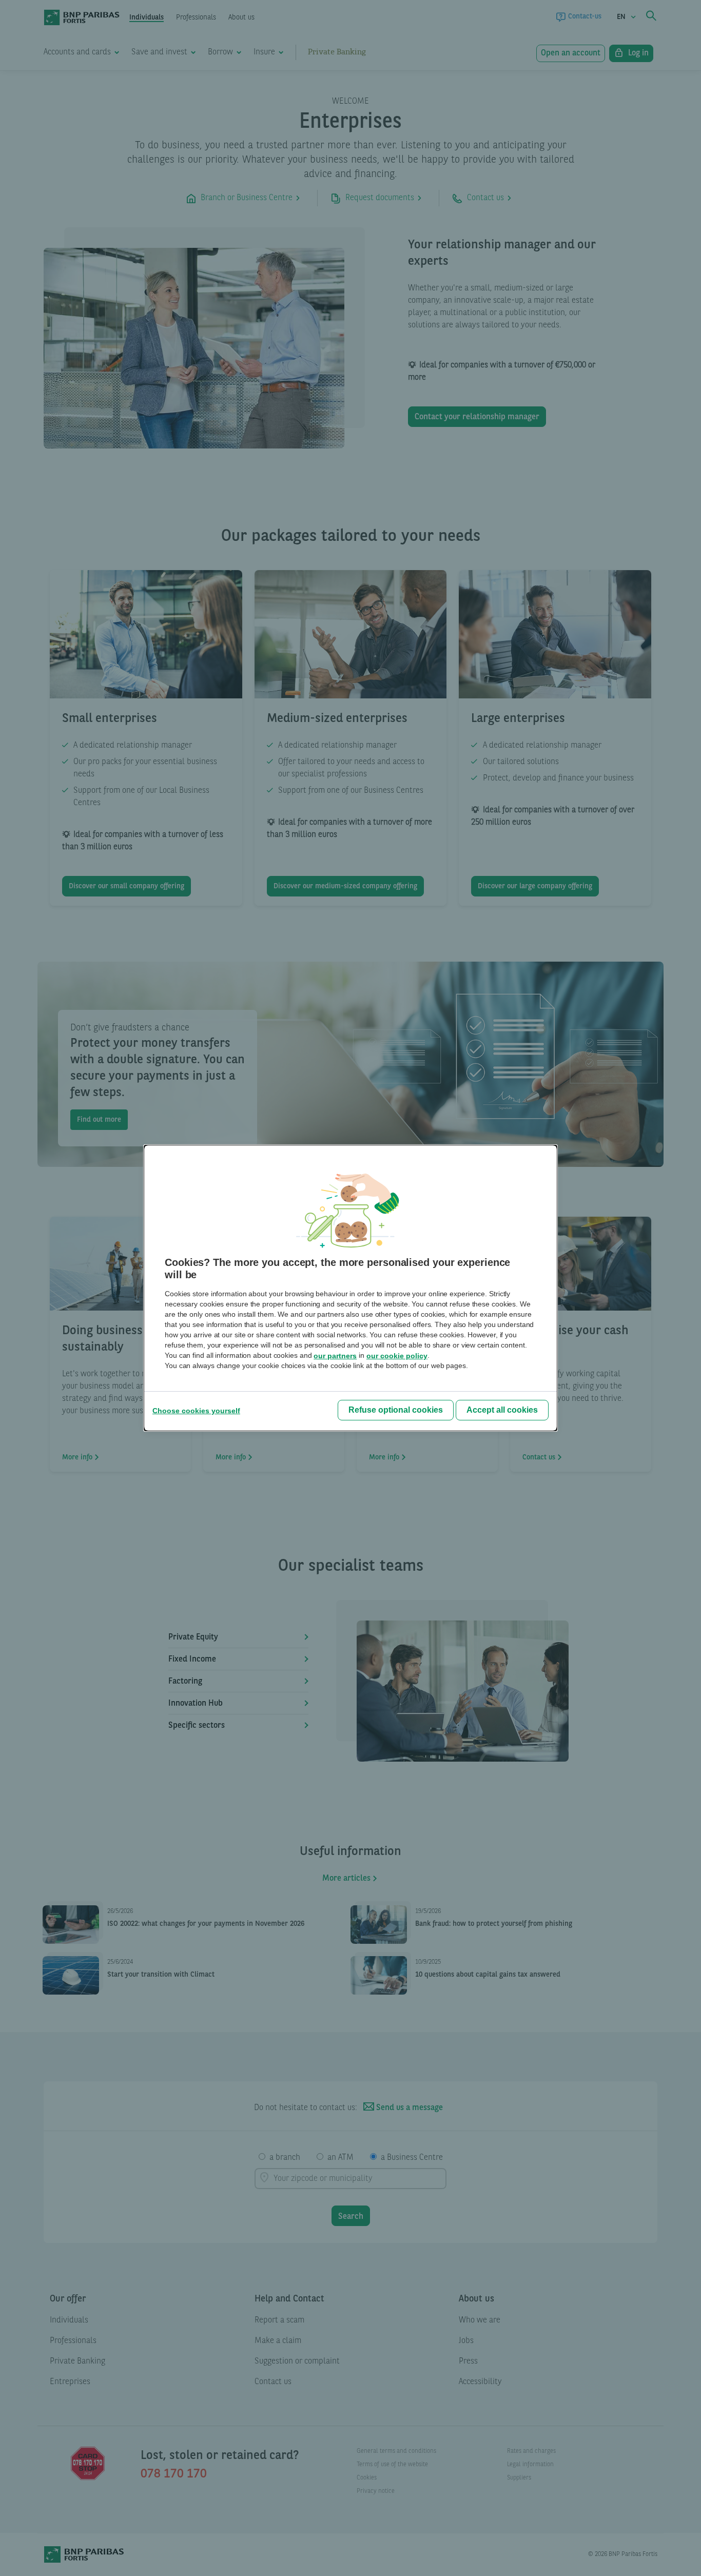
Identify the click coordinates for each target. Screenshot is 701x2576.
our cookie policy (397, 1356)
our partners (335, 1356)
